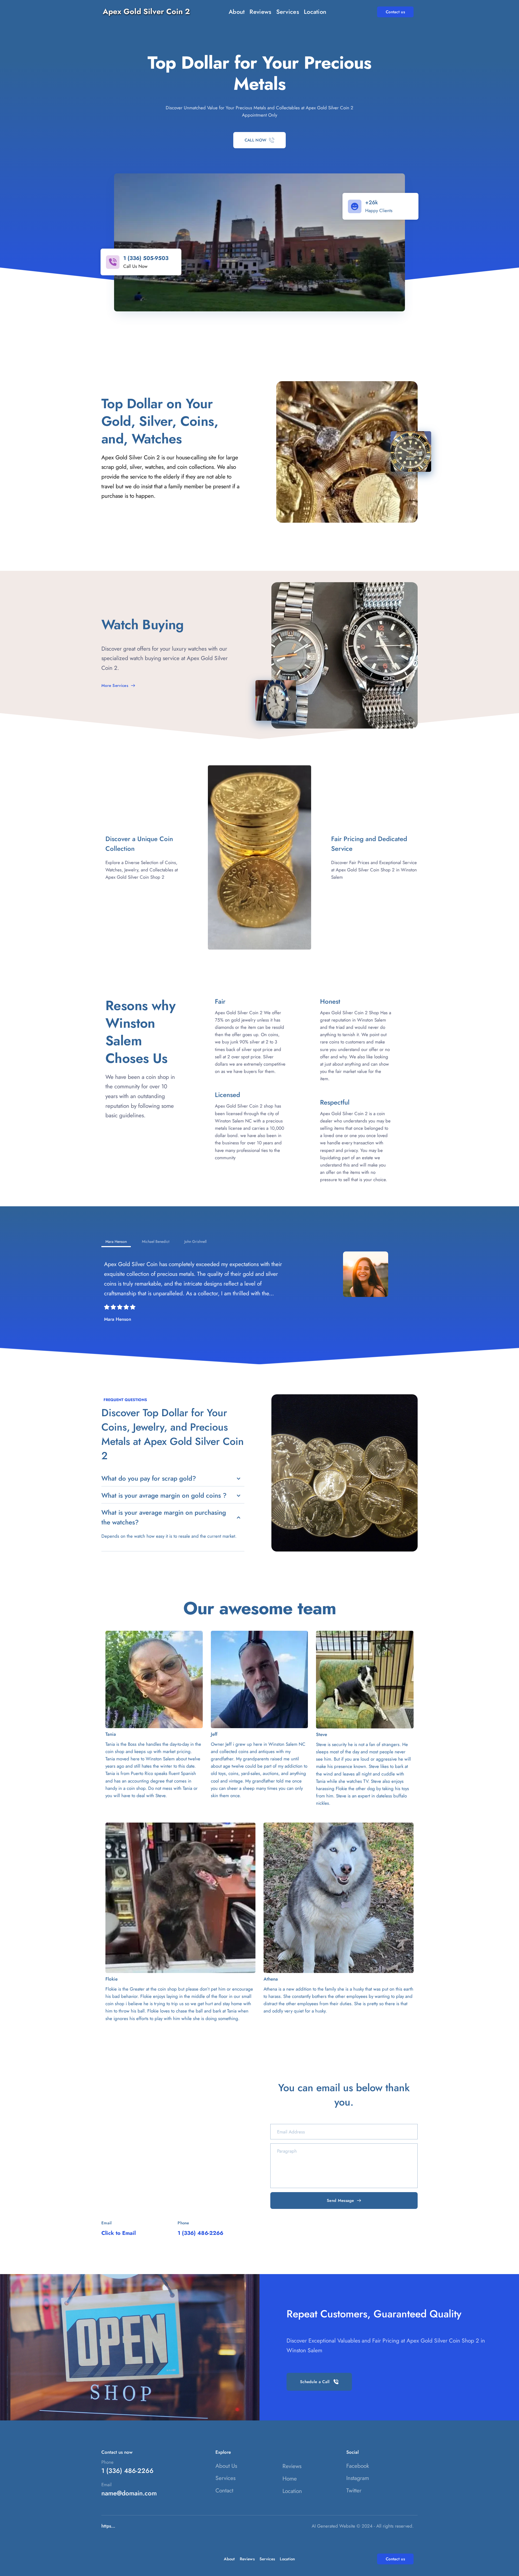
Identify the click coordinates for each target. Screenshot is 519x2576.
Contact (224, 2491)
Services (225, 2478)
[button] (173, 1478)
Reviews (292, 2466)
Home (290, 2479)
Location (292, 2491)
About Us (226, 2466)
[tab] (116, 1242)
